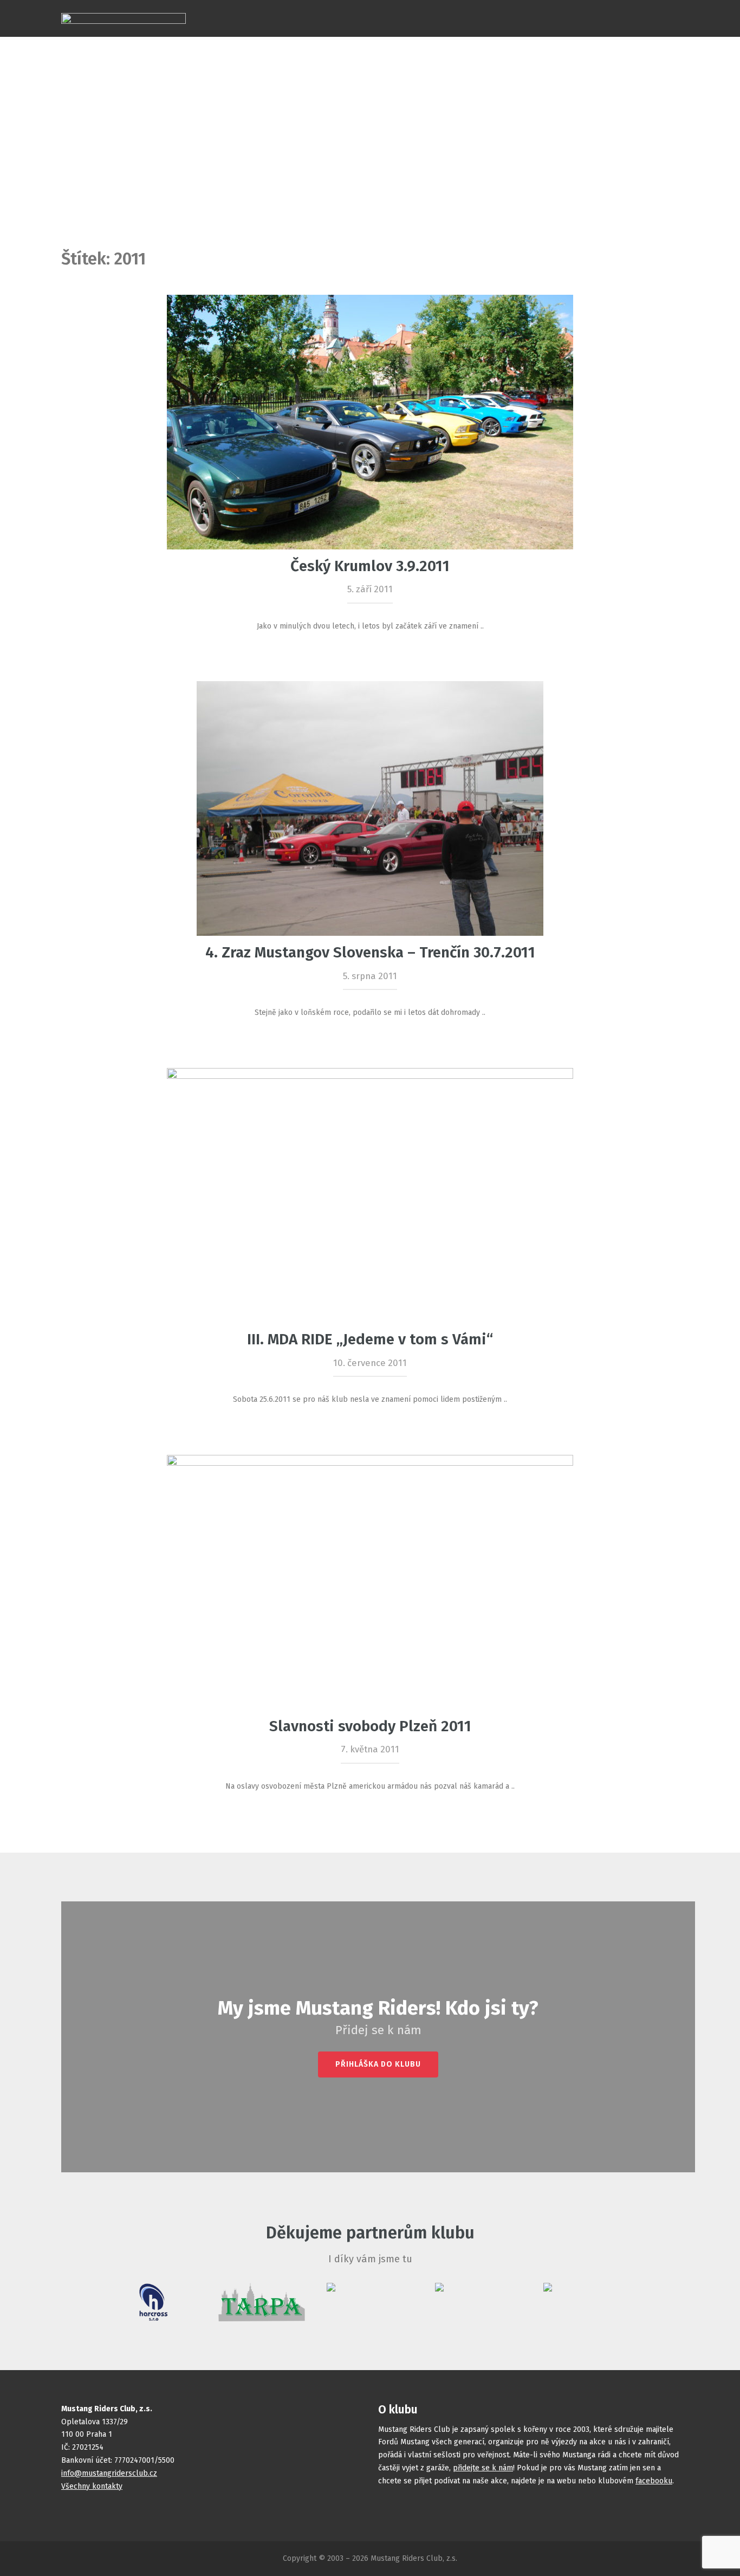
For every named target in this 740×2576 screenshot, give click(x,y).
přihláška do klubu (378, 2064)
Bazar (539, 7)
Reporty (493, 7)
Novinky (443, 7)
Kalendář (391, 7)
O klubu (640, 7)
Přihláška (588, 7)
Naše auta (336, 7)
